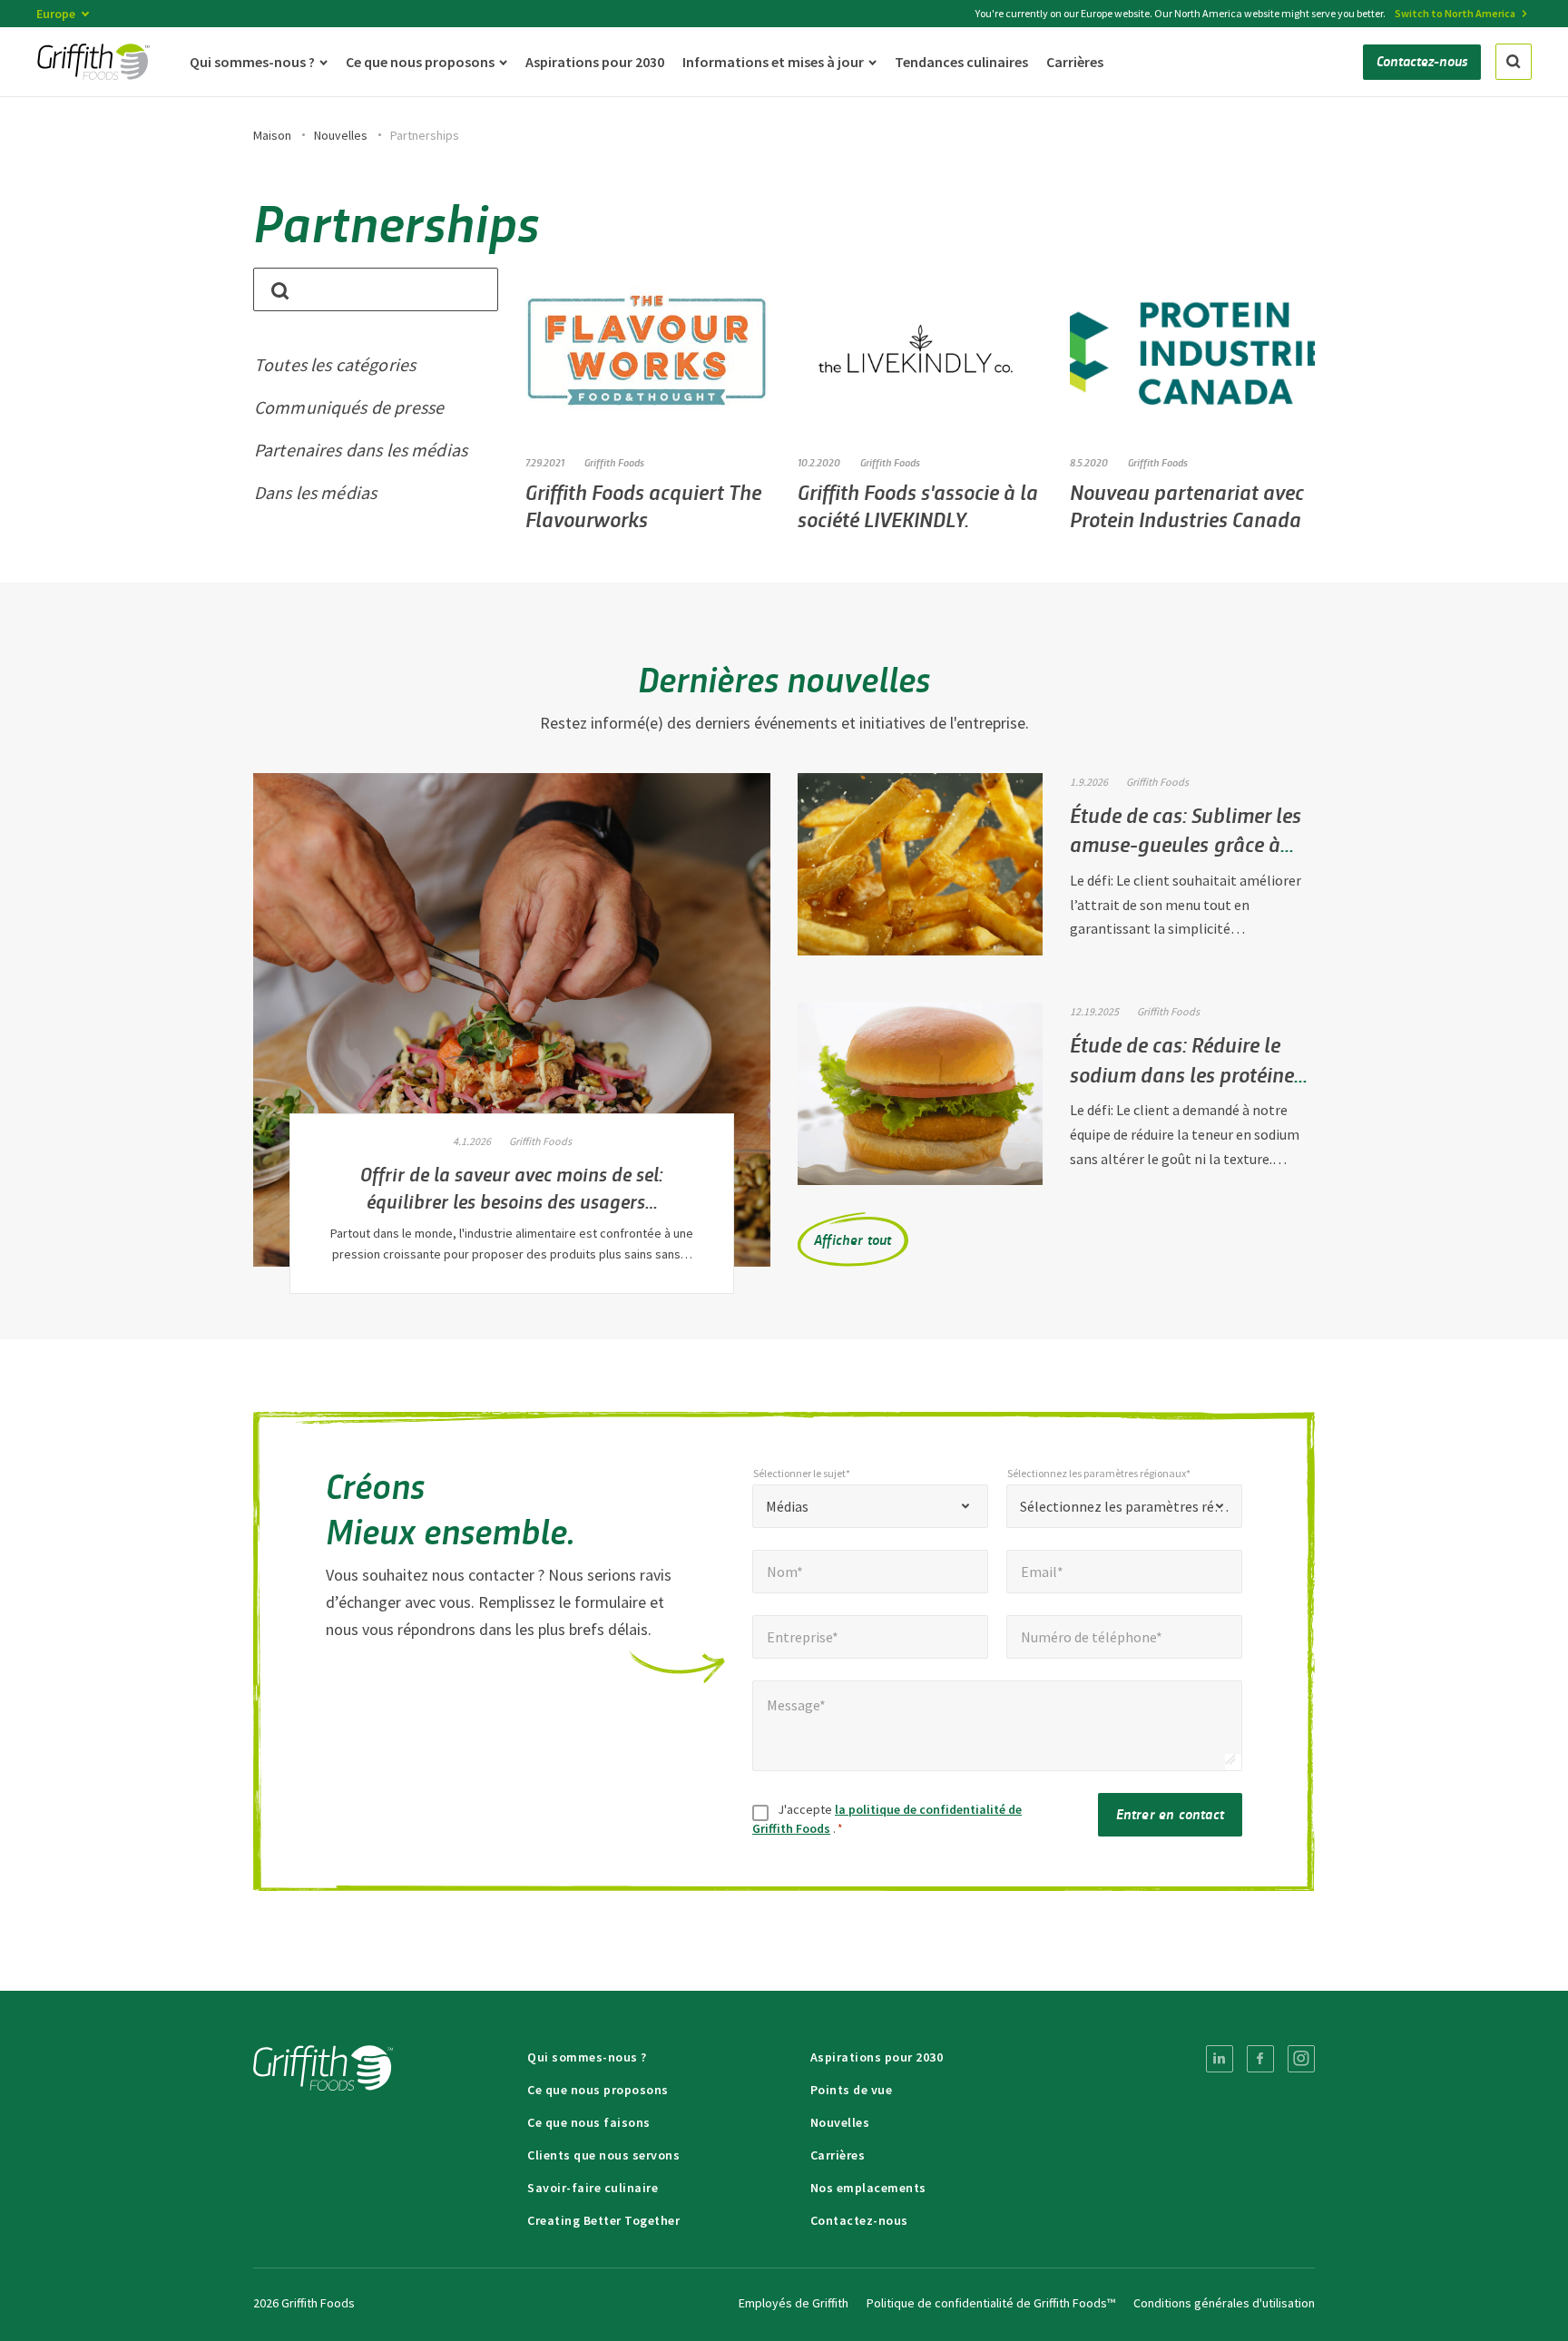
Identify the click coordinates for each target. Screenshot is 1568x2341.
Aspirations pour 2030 (877, 2057)
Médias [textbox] (787, 1506)
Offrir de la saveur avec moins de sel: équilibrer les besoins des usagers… (512, 1187)
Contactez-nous (859, 2220)
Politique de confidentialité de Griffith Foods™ (991, 2303)
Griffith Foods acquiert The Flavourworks (643, 505)
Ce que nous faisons (589, 2122)
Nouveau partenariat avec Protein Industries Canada (1187, 505)
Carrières (838, 2155)
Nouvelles (341, 135)
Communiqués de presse (349, 407)
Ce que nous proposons (598, 2090)
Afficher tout (853, 1239)
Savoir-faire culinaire (593, 2188)
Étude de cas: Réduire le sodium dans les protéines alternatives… (1186, 1073)
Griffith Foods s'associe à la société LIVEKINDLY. (918, 505)
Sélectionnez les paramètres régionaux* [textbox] (1124, 1506)
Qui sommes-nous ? (587, 2057)
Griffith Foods (614, 462)
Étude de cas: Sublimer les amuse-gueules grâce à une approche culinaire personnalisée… (1186, 859)
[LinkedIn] (1220, 2059)
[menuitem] (1220, 2059)
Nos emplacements (868, 2188)
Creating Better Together (603, 2220)
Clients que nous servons (603, 2155)
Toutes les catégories (335, 364)
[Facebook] (1260, 2059)
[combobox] (870, 1506)
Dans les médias (315, 492)
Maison (272, 135)
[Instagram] (1301, 2059)
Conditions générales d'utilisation (1224, 2303)
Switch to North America (1455, 13)
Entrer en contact (1170, 1813)
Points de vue (852, 2090)
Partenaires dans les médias (361, 450)
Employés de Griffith (794, 2303)
